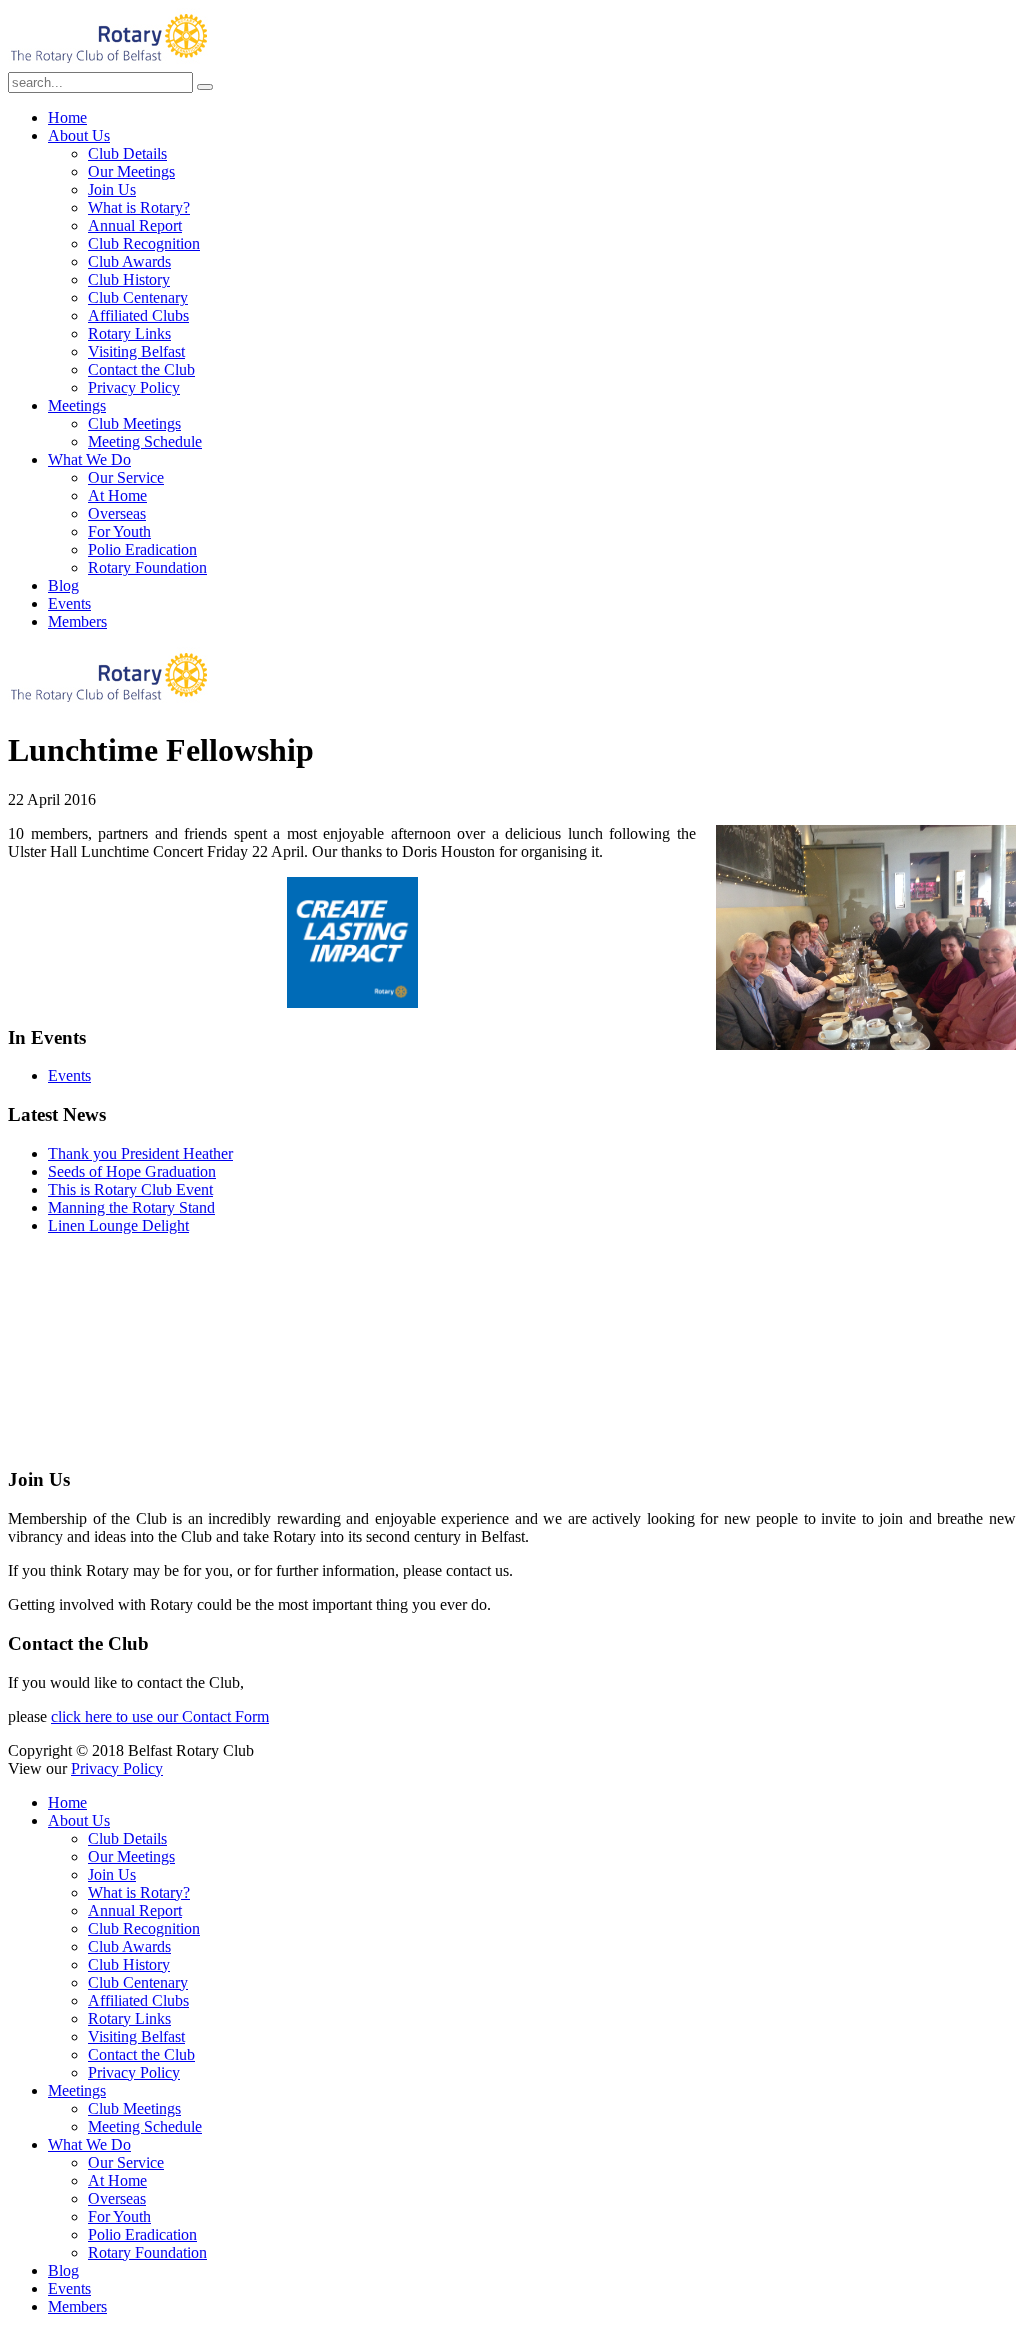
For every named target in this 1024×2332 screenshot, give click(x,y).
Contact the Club (141, 369)
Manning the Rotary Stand (131, 1207)
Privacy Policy (134, 387)
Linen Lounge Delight (118, 1225)
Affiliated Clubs (138, 315)
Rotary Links (129, 333)
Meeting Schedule (145, 441)
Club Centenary (138, 297)
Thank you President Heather (140, 1153)
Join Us (112, 189)
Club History (129, 279)
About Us (79, 135)
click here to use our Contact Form (160, 1716)
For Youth (119, 531)
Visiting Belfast (136, 351)
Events (69, 603)
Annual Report (135, 225)
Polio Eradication (142, 549)
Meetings (77, 405)
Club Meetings (134, 423)
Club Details (127, 153)
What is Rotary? (139, 207)
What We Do (89, 459)
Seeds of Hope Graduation (132, 1171)
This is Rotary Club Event (130, 1189)
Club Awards (129, 261)
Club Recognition (144, 243)
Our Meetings (131, 171)
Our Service (126, 477)
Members (77, 621)
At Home (117, 495)
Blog (63, 585)
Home (67, 117)
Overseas (117, 513)
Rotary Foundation (147, 567)
